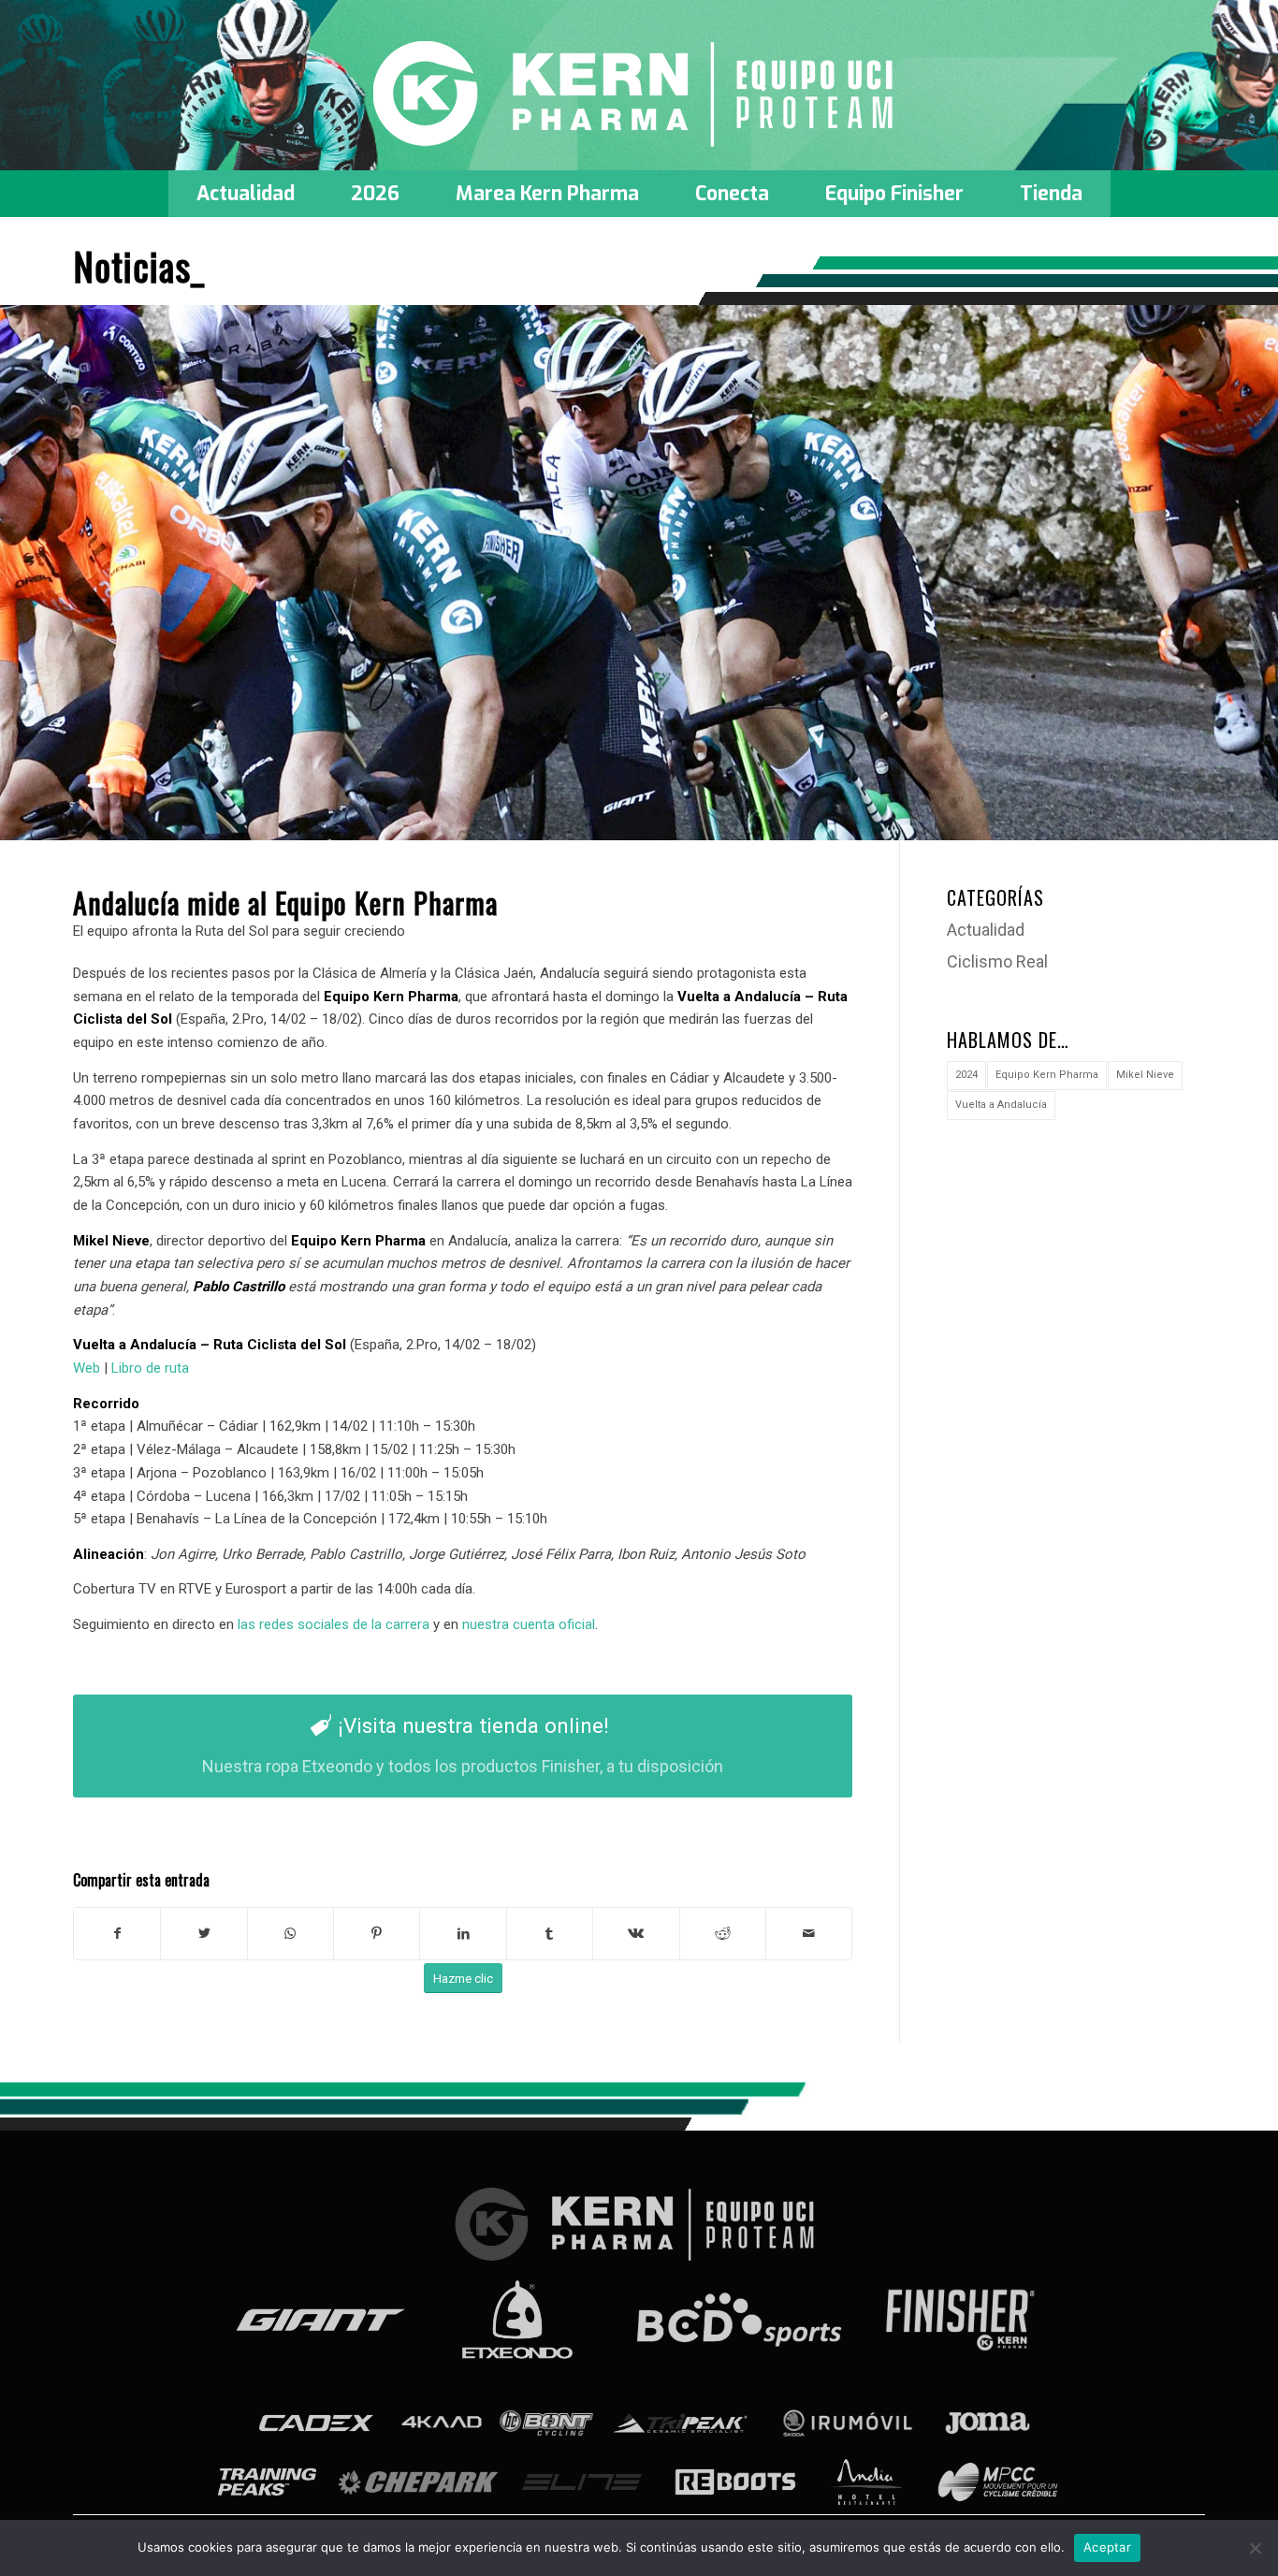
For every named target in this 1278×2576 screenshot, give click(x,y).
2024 (966, 1075)
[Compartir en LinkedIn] (463, 1934)
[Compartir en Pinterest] (377, 1934)
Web (87, 1368)
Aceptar (1107, 2547)
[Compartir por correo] (809, 1934)
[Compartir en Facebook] (117, 1934)
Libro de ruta (150, 1368)
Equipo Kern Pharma (1047, 1075)
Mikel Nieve (1145, 1075)
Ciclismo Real (997, 961)
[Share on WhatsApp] (290, 1934)
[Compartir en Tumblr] (550, 1934)
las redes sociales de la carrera (334, 1624)
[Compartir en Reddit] (723, 1934)
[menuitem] (246, 194)
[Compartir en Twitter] (203, 1934)
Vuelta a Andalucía (1001, 1105)
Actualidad (986, 930)
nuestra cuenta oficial (529, 1624)
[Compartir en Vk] (636, 1934)
